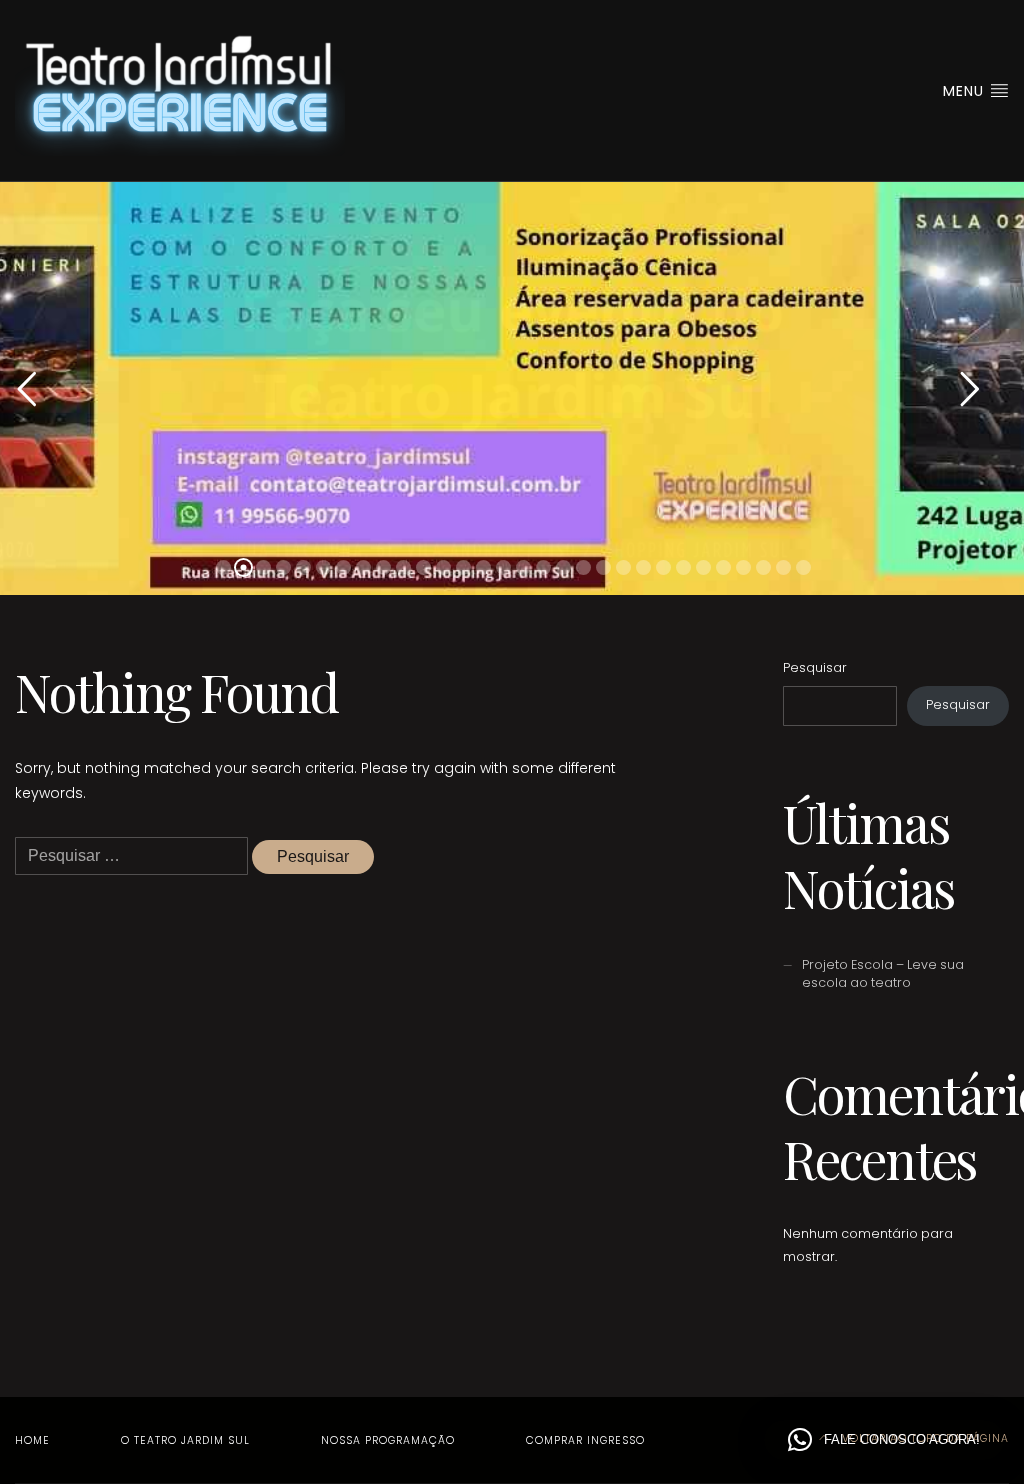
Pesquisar (815, 667)
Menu (966, 91)
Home (32, 1440)
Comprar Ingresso (585, 1440)
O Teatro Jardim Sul (185, 1440)
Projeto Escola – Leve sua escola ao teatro (883, 974)
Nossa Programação (388, 1440)
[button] (884, 1440)
